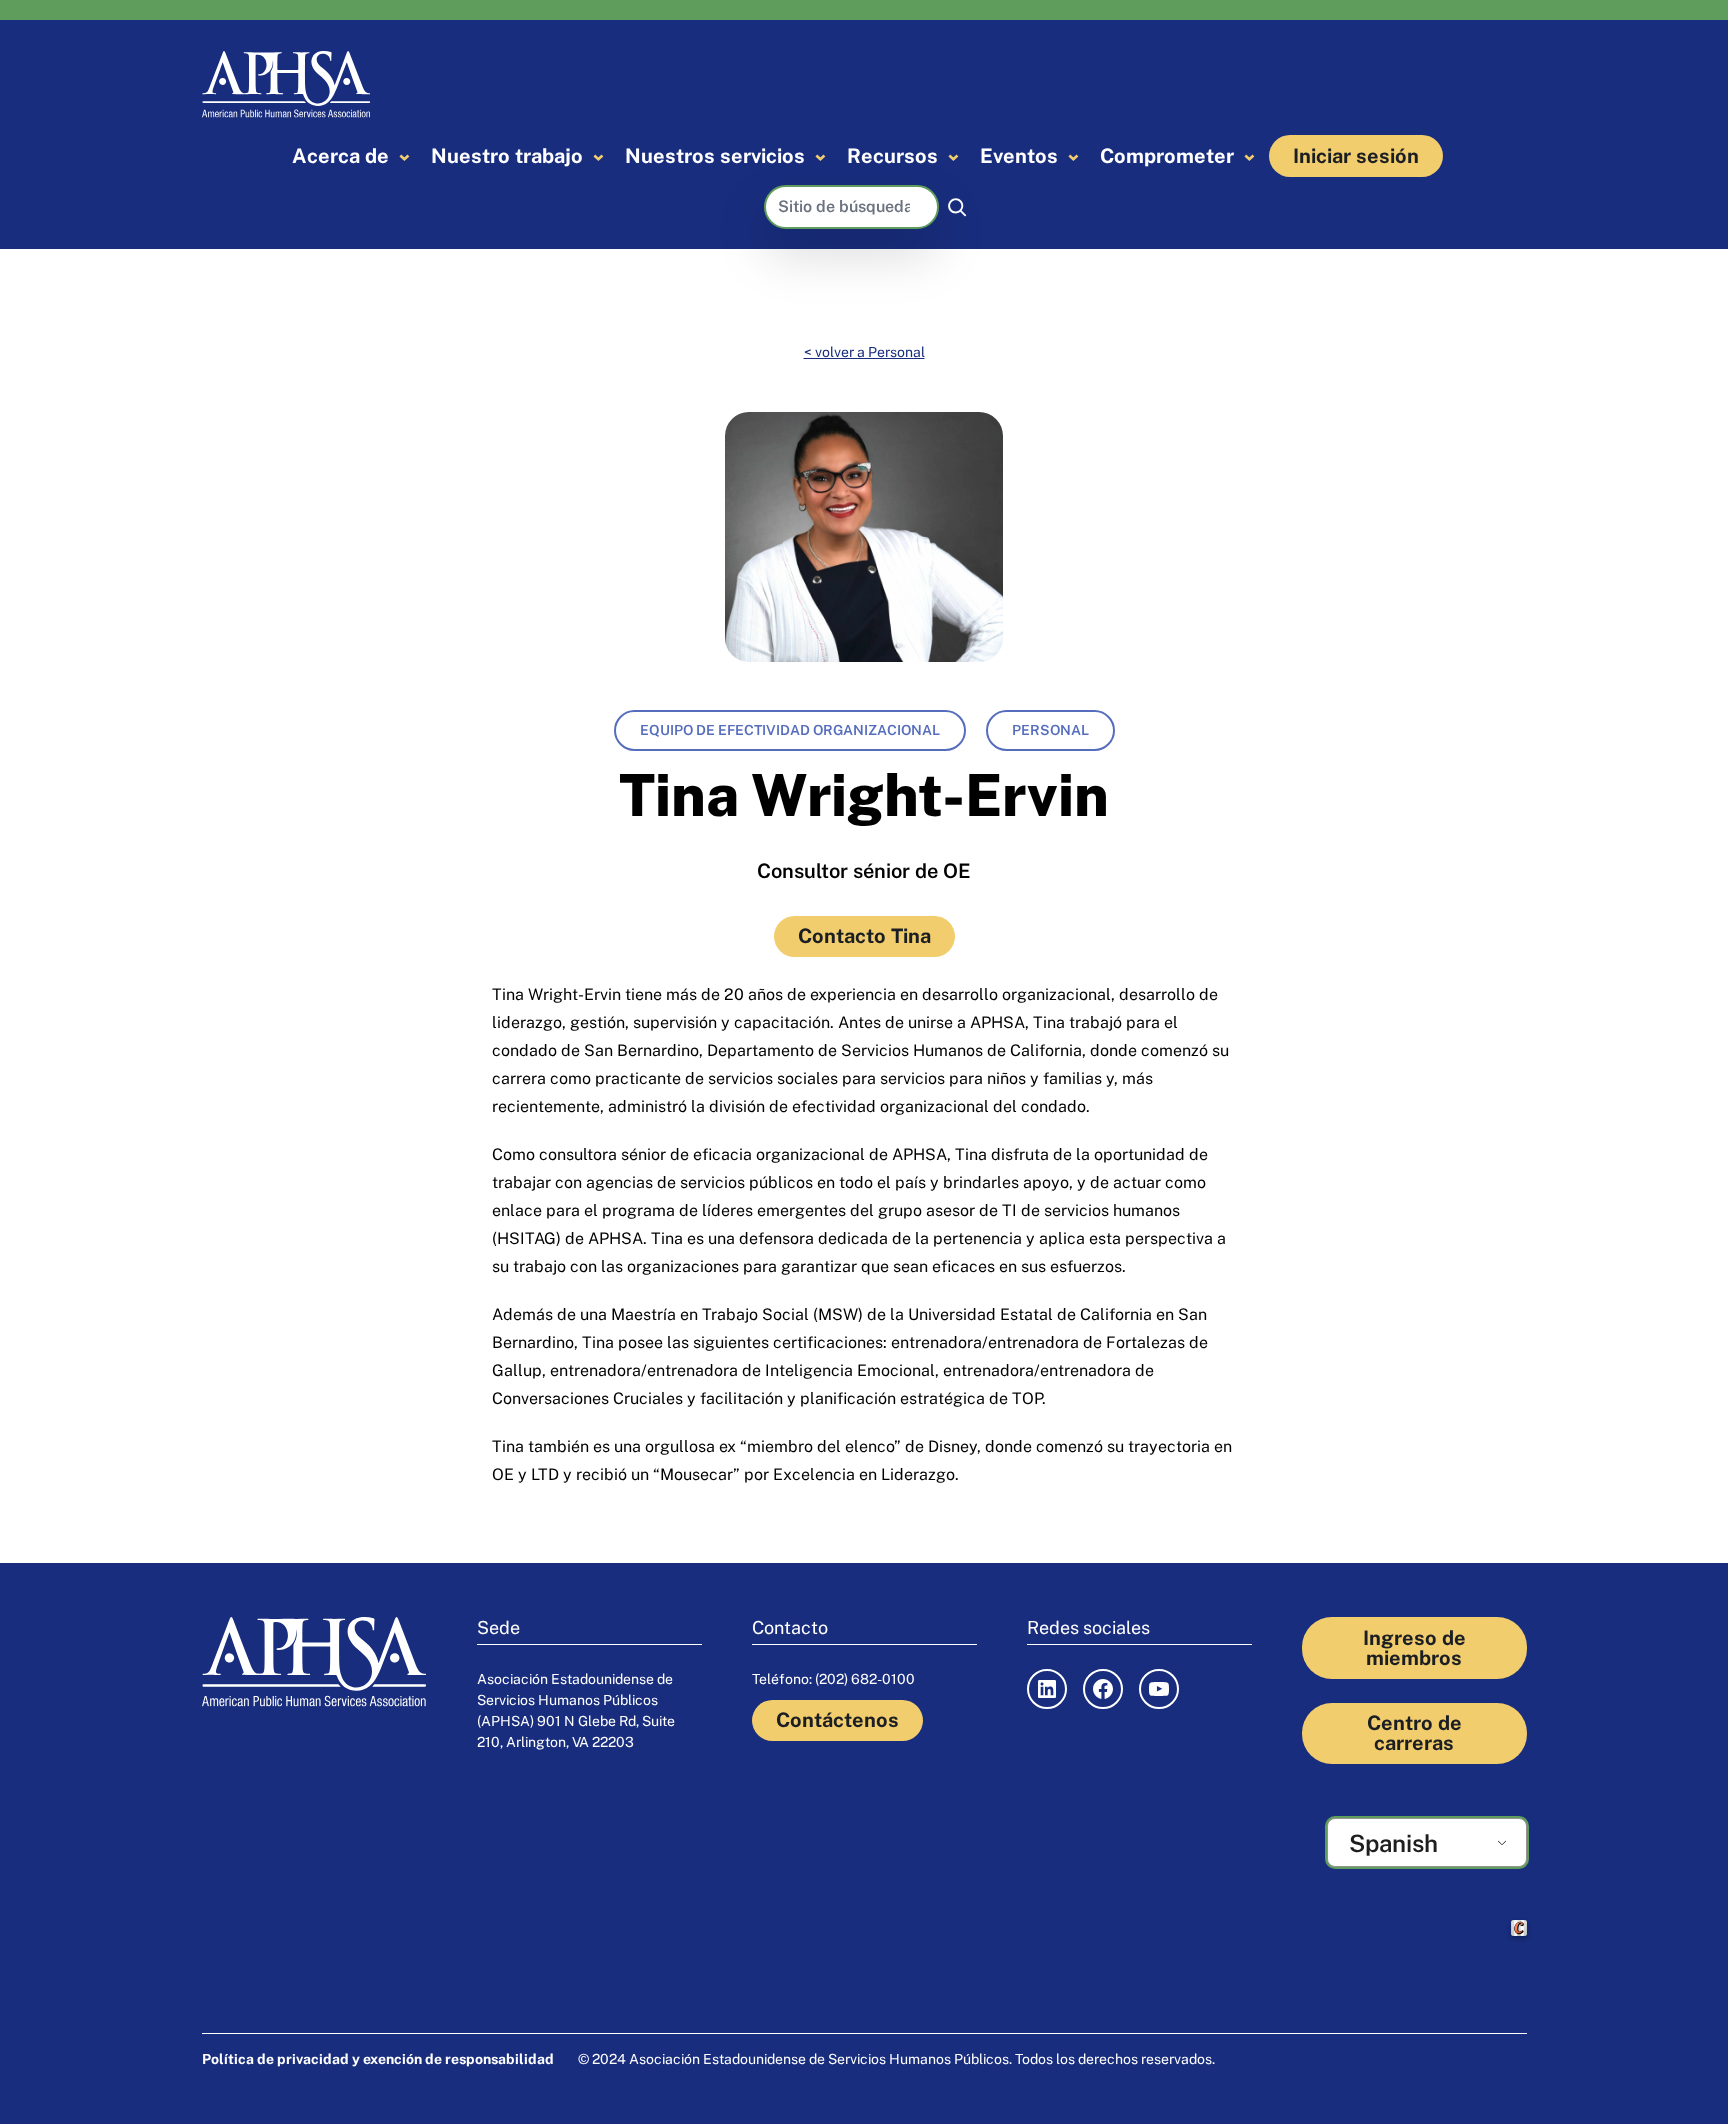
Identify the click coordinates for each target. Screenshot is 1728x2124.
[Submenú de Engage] (1249, 156)
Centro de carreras (1414, 1733)
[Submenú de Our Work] (598, 156)
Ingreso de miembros (1414, 1648)
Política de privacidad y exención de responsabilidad (378, 2059)
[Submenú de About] (404, 156)
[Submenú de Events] (1073, 156)
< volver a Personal (864, 352)
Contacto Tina (864, 936)
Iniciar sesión (1356, 156)
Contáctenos (837, 1720)
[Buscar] (957, 207)
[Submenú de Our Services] (820, 156)
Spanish (1393, 1843)
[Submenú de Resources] (953, 156)
